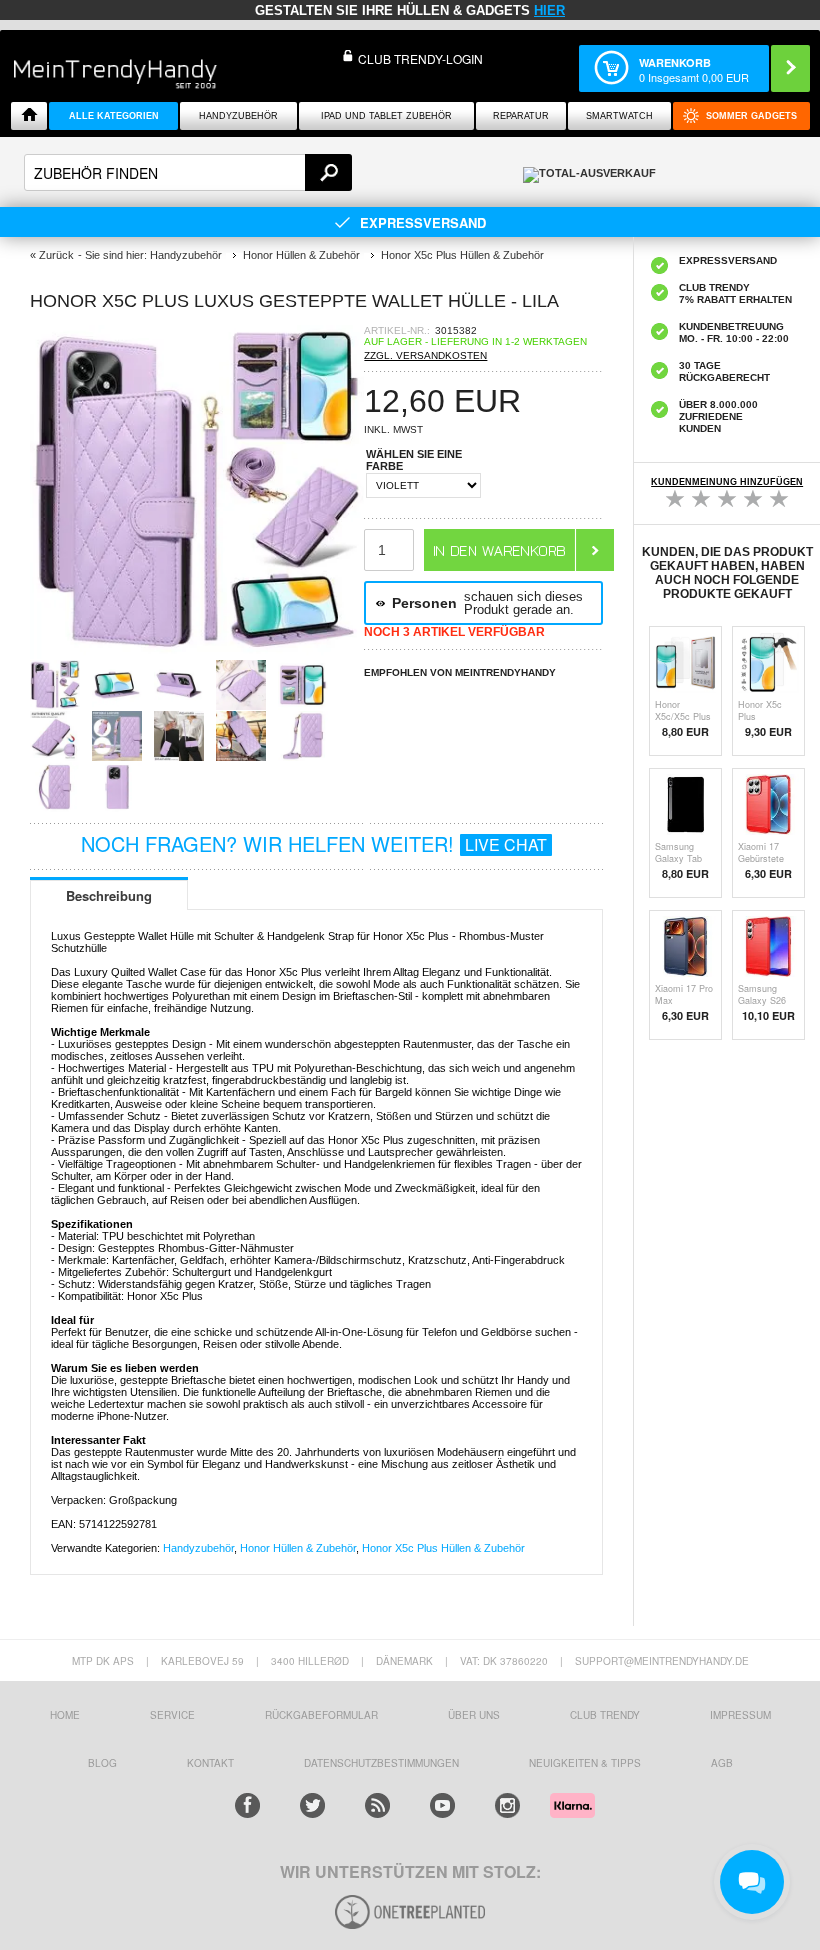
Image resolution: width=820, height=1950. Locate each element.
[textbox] (188, 172)
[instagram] (507, 1805)
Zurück (56, 255)
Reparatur (521, 116)
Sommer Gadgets (751, 116)
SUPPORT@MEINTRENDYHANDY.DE (662, 1661)
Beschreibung (109, 895)
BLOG (102, 1763)
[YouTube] (442, 1805)
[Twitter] (312, 1805)
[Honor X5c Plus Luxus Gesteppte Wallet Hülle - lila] (197, 653)
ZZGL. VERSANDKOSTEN (425, 355)
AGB (722, 1763)
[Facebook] (247, 1805)
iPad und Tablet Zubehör (386, 116)
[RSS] (377, 1805)
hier (549, 10)
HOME (65, 1715)
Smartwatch (619, 116)
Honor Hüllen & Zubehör (298, 1548)
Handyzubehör (238, 116)
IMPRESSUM (740, 1715)
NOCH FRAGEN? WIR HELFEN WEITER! (314, 843)
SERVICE (172, 1715)
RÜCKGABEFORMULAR (321, 1715)
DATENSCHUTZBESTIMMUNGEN (381, 1763)
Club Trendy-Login (420, 58)
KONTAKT (210, 1763)
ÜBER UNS (474, 1715)
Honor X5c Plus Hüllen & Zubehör (443, 1548)
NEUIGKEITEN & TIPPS (585, 1763)
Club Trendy (605, 1715)
